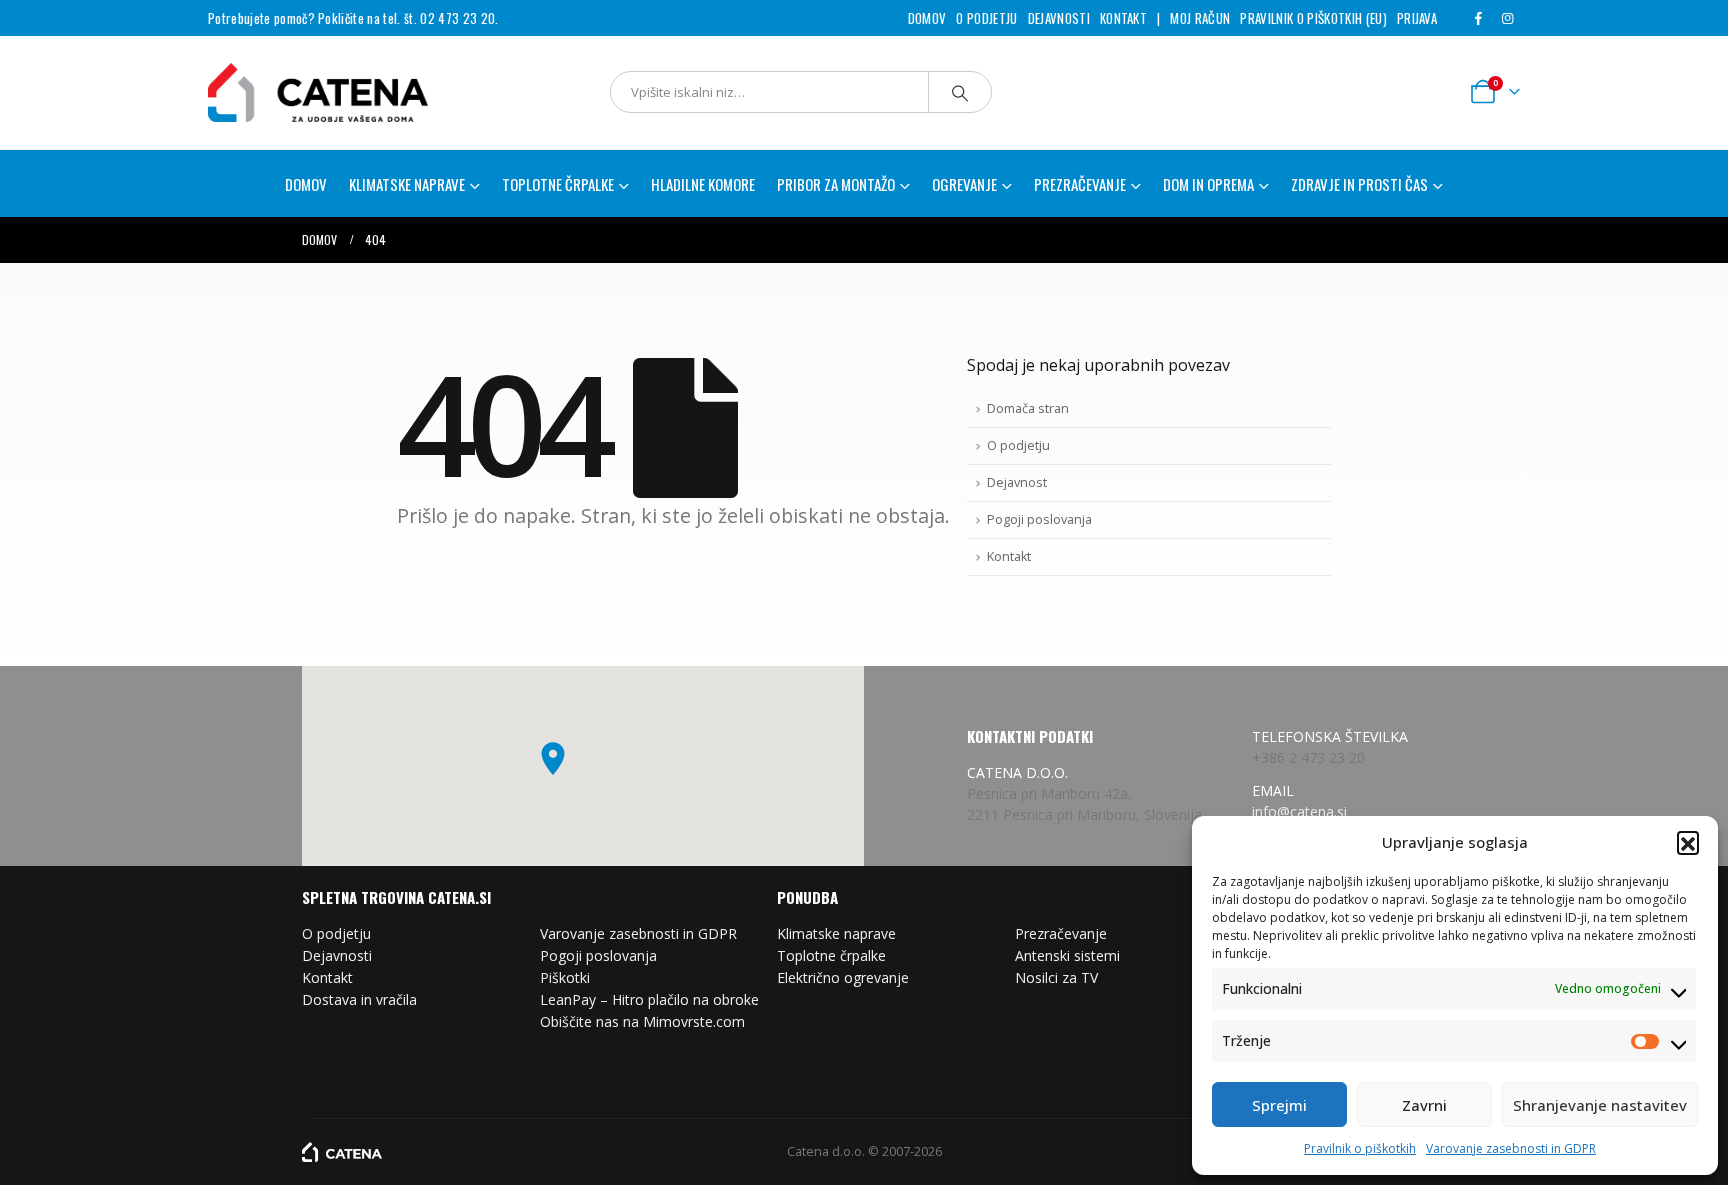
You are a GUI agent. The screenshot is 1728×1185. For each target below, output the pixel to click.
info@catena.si (1299, 811)
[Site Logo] (293, 92)
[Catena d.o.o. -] (342, 1151)
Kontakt (1123, 18)
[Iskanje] (960, 92)
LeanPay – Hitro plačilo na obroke (649, 999)
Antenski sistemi (1067, 955)
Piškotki (565, 977)
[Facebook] (1478, 18)
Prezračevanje (1061, 933)
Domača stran (1028, 408)
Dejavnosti (1059, 18)
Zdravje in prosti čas (1359, 184)
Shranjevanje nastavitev (1600, 1105)
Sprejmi (1279, 1105)
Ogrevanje (964, 184)
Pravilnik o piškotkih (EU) (1313, 18)
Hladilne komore (703, 184)
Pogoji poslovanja (1039, 519)
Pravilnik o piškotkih (1360, 1148)
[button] (1688, 842)
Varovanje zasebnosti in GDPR (1511, 1148)
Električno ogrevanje (843, 977)
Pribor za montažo (836, 184)
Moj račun (1200, 18)
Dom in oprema (1208, 184)
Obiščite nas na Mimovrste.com (642, 1021)
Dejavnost (1017, 482)
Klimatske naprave (836, 933)
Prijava (1417, 18)
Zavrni (1424, 1105)
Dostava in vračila (359, 999)
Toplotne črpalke (831, 955)
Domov (927, 18)
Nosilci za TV (1056, 977)
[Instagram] (1507, 18)
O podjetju (986, 18)
